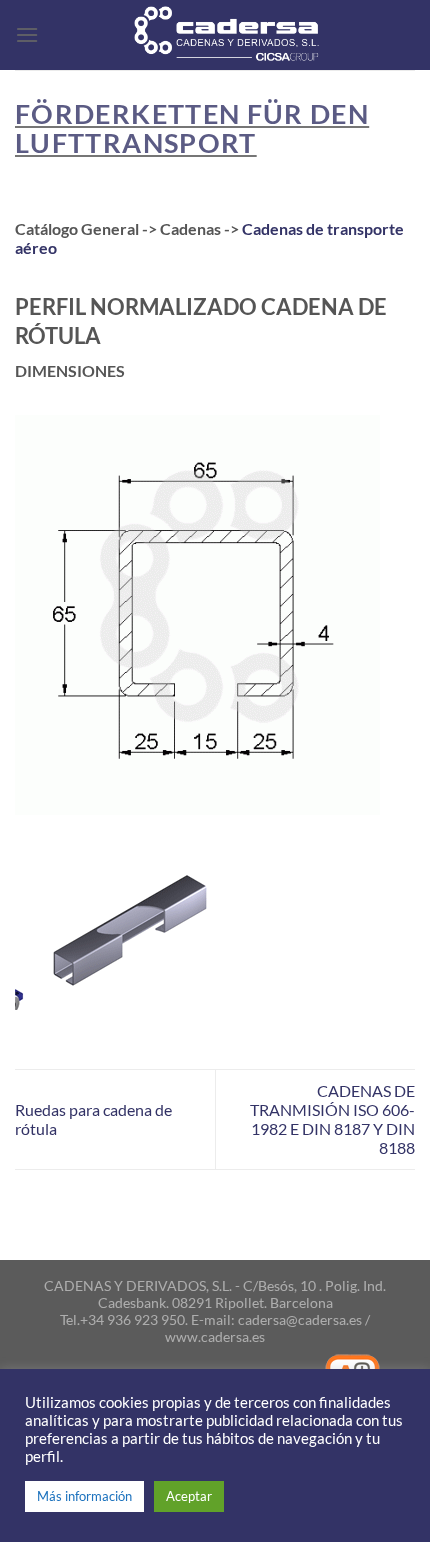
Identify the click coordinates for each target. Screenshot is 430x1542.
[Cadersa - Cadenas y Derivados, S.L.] (227, 35)
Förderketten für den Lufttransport (192, 128)
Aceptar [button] (189, 1496)
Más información (84, 1496)
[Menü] (27, 34)
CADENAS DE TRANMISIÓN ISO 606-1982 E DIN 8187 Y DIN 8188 (332, 1119)
